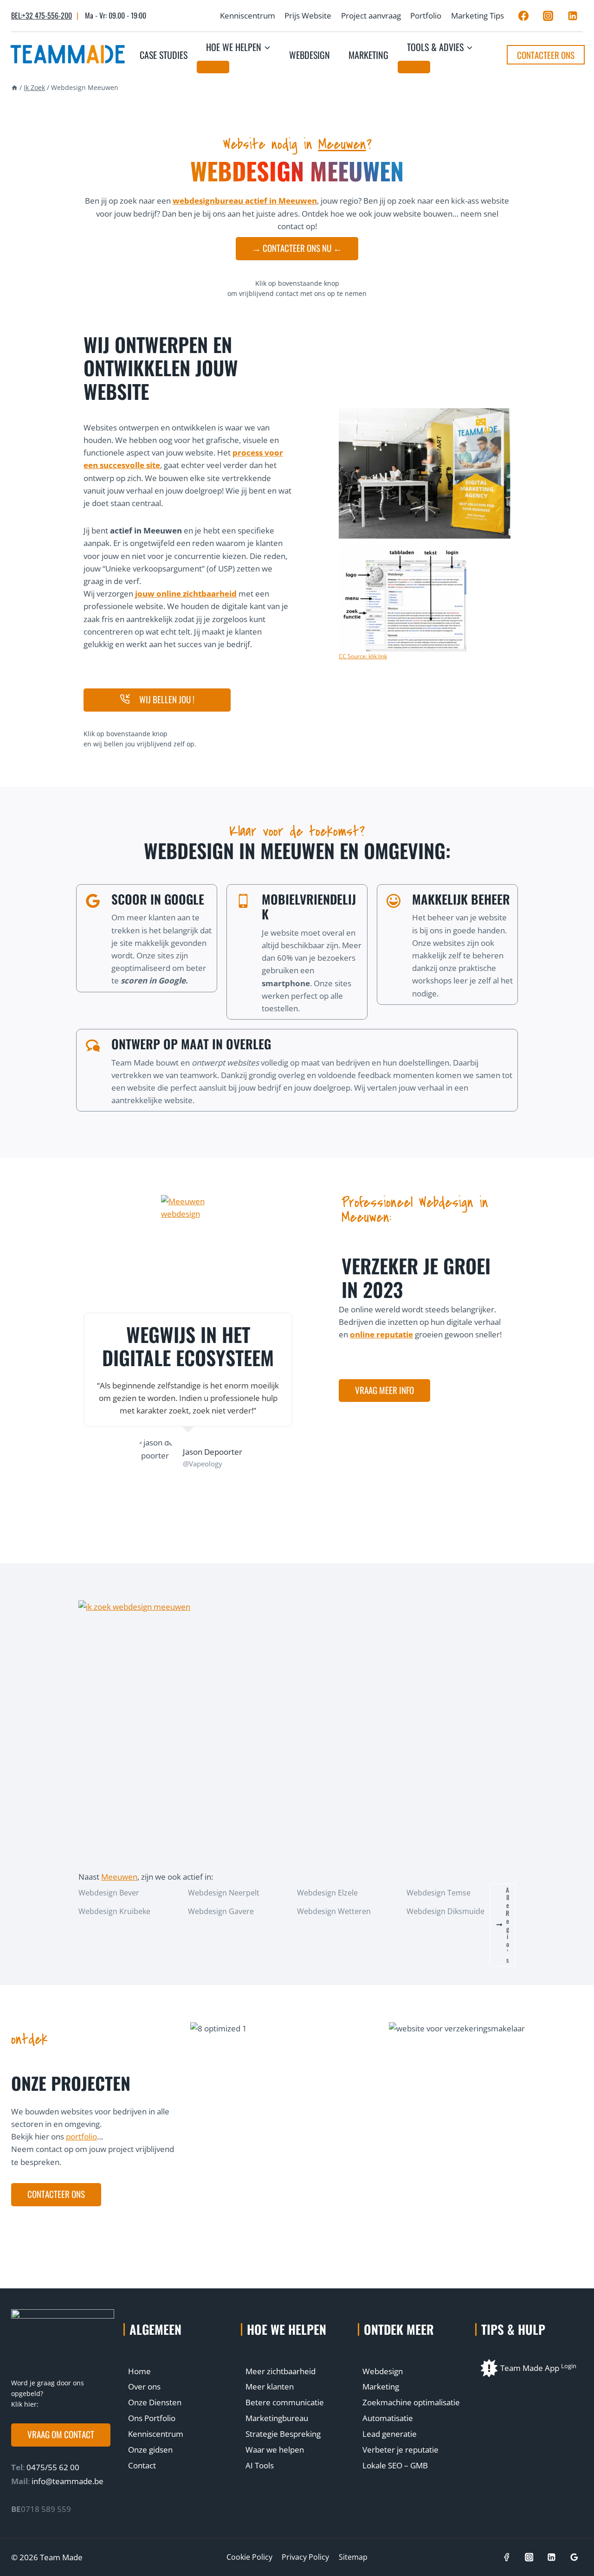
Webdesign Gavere (221, 1911)
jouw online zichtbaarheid (186, 594)
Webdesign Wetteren (334, 1911)
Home (139, 2371)
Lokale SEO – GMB (395, 2465)
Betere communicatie (285, 2402)
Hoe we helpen (287, 2329)
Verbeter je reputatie (400, 2450)
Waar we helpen (275, 2450)
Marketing (368, 55)
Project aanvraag (371, 16)
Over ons (144, 2386)
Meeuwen (342, 144)
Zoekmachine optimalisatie (411, 2402)
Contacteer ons (546, 55)
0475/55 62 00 (52, 2467)
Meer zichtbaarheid (281, 2371)
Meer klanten (270, 2386)
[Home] (14, 87)
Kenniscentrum (248, 16)
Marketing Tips (478, 16)
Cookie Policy (249, 2557)
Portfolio (426, 16)
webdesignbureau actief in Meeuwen (245, 201)
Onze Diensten (155, 2402)
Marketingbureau (277, 2418)
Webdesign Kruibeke (114, 1911)
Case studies (164, 55)
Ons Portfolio (152, 2418)
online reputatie (381, 1334)
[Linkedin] (573, 16)
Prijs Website (308, 16)
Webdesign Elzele (327, 1893)
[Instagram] (548, 16)
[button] (157, 700)
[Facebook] (523, 16)
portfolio (81, 2136)
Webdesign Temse (439, 1893)
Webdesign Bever (109, 1893)
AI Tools (260, 2465)
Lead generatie (390, 2434)
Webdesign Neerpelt (224, 1893)
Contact (142, 2465)
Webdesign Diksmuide (445, 1911)
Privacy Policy (305, 2557)
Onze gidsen (150, 2450)
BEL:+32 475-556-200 (42, 15)
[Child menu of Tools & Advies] (414, 67)
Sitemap (353, 2557)
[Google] (574, 2557)
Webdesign (310, 55)
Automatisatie (388, 2418)
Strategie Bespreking (283, 2434)
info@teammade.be (68, 2481)
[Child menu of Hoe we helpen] (213, 67)
